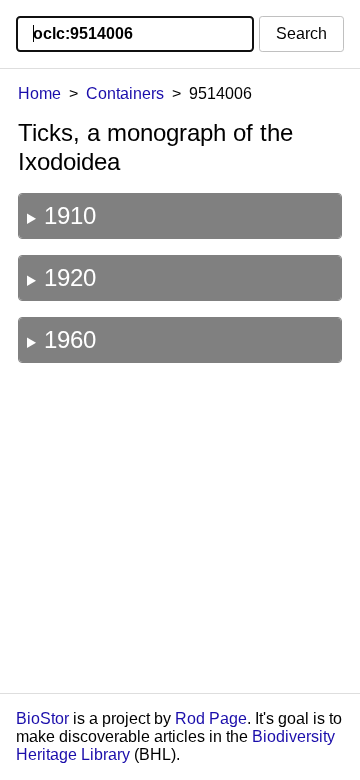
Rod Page (211, 718)
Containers (125, 93)
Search (301, 33)
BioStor (42, 718)
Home (39, 93)
